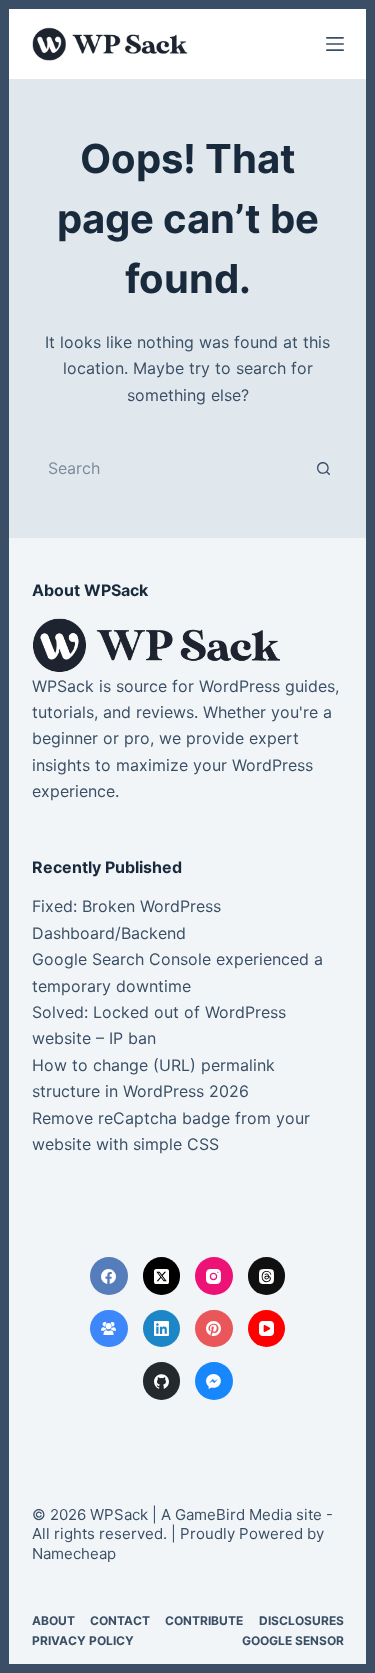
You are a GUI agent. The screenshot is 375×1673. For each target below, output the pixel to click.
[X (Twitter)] (162, 1276)
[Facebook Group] (109, 1329)
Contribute (204, 1620)
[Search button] (324, 468)
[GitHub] (162, 1381)
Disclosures (301, 1620)
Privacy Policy (83, 1640)
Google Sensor (293, 1640)
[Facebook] (109, 1276)
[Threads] (267, 1276)
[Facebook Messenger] (214, 1381)
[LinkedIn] (162, 1329)
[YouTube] (267, 1329)
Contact (120, 1620)
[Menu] (335, 44)
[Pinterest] (214, 1329)
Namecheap (74, 1553)
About (53, 1620)
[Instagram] (214, 1276)
